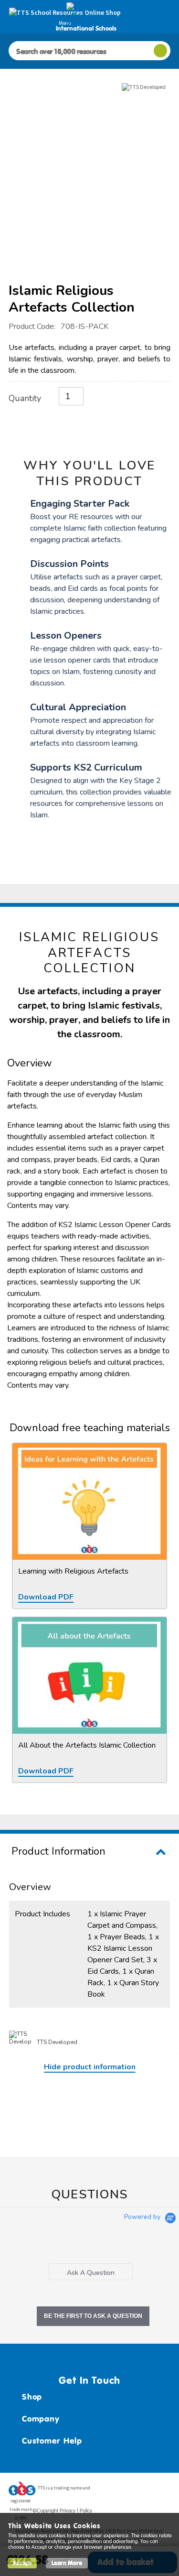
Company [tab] (41, 2419)
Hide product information (90, 2067)
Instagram (163, 2491)
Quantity (25, 398)
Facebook (109, 2491)
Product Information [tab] (58, 1851)
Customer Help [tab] (52, 2441)
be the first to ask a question (93, 2316)
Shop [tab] (32, 2397)
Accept (22, 2563)
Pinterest (145, 2491)
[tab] (91, 2272)
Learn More (67, 2563)
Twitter (127, 2491)
